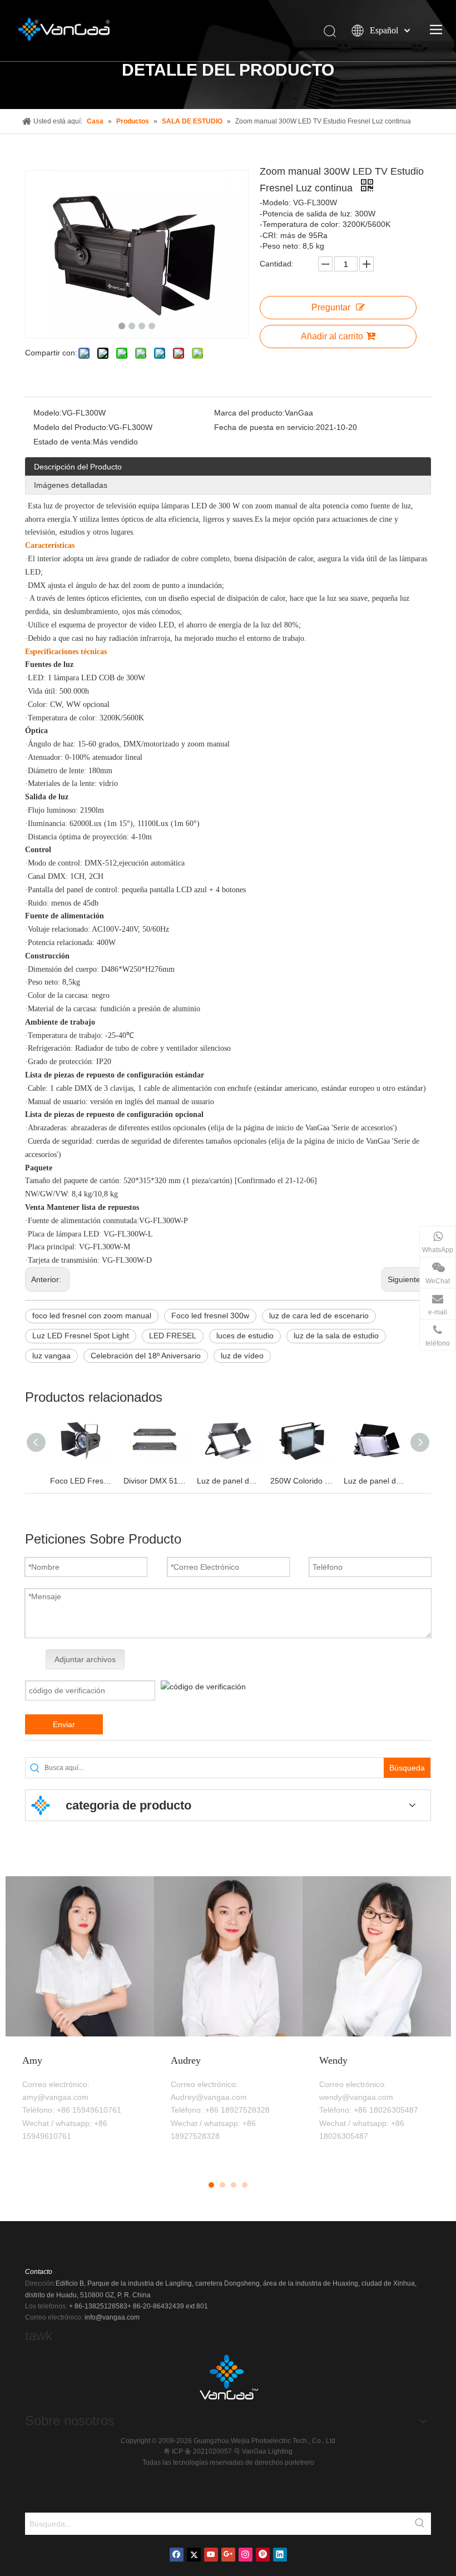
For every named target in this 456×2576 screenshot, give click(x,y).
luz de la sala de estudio (336, 1336)
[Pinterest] (263, 2555)
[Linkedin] (280, 2555)
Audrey (186, 2060)
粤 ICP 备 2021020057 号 (203, 2451)
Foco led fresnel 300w (210, 1316)
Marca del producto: (249, 413)
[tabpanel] (80, 2021)
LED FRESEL (173, 1336)
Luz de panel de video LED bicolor (228, 1481)
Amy (32, 2060)
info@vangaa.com (112, 2317)
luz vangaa (51, 1356)
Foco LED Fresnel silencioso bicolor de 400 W (81, 1481)
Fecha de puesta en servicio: (265, 427)
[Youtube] (211, 2555)
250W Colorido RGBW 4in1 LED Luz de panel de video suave (301, 1481)
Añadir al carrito (332, 336)
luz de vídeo (242, 1356)
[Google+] (228, 2555)
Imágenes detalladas (71, 485)
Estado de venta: (63, 442)
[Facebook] (177, 2555)
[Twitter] (194, 2555)
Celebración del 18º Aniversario (146, 1356)
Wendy (333, 2060)
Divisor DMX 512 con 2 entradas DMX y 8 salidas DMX (155, 1481)
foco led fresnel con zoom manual (92, 1316)
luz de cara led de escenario (319, 1316)
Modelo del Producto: (71, 427)
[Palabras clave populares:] (420, 2524)
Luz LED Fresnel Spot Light (81, 1336)
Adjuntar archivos (85, 1659)
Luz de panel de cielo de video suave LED (375, 1481)
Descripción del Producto (78, 467)
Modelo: (48, 413)
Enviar (64, 1724)
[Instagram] (246, 2555)
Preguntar (331, 307)
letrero (304, 2463)
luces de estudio (245, 1336)
